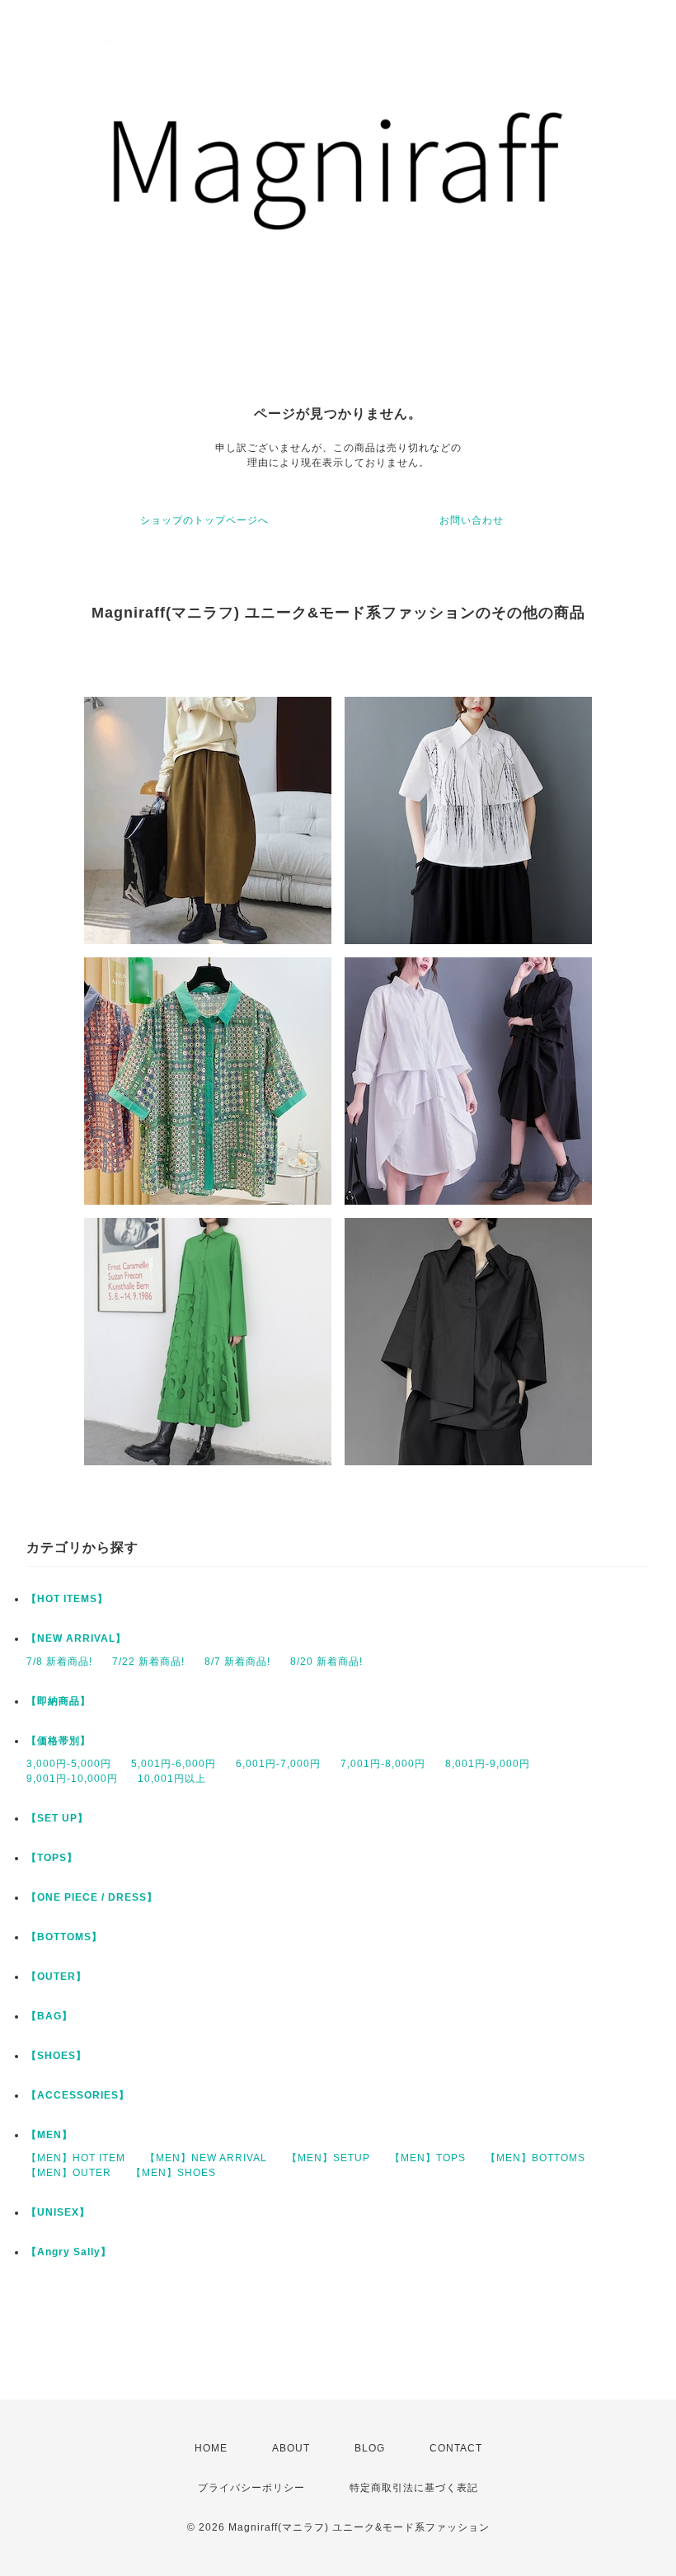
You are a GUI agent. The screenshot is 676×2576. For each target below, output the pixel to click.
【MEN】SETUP (329, 2158)
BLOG (370, 2448)
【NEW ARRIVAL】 (76, 1638)
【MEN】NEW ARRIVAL (206, 2158)
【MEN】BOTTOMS (535, 2158)
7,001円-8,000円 (383, 1764)
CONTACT (456, 2448)
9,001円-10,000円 (72, 1779)
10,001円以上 (172, 1779)
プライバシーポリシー (251, 2488)
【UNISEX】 (58, 2212)
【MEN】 (49, 2135)
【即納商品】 (59, 1701)
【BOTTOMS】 (64, 1937)
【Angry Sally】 (69, 2252)
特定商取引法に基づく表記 (414, 2488)
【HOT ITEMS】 (67, 1599)
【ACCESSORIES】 (78, 2095)
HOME (211, 2448)
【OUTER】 (56, 1977)
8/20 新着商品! (326, 1662)
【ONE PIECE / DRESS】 (92, 1897)
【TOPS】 (52, 1858)
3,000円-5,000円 (69, 1764)
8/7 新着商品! (237, 1662)
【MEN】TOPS (428, 2158)
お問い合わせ (472, 520)
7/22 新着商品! (148, 1662)
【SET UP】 (57, 1818)
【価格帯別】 (59, 1741)
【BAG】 (49, 2016)
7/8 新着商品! (59, 1662)
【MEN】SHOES (174, 2173)
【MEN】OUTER (69, 2173)
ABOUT (291, 2448)
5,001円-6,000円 (174, 1764)
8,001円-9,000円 (488, 1764)
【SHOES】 (56, 2056)
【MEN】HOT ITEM (76, 2158)
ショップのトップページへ (204, 520)
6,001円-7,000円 (278, 1764)
